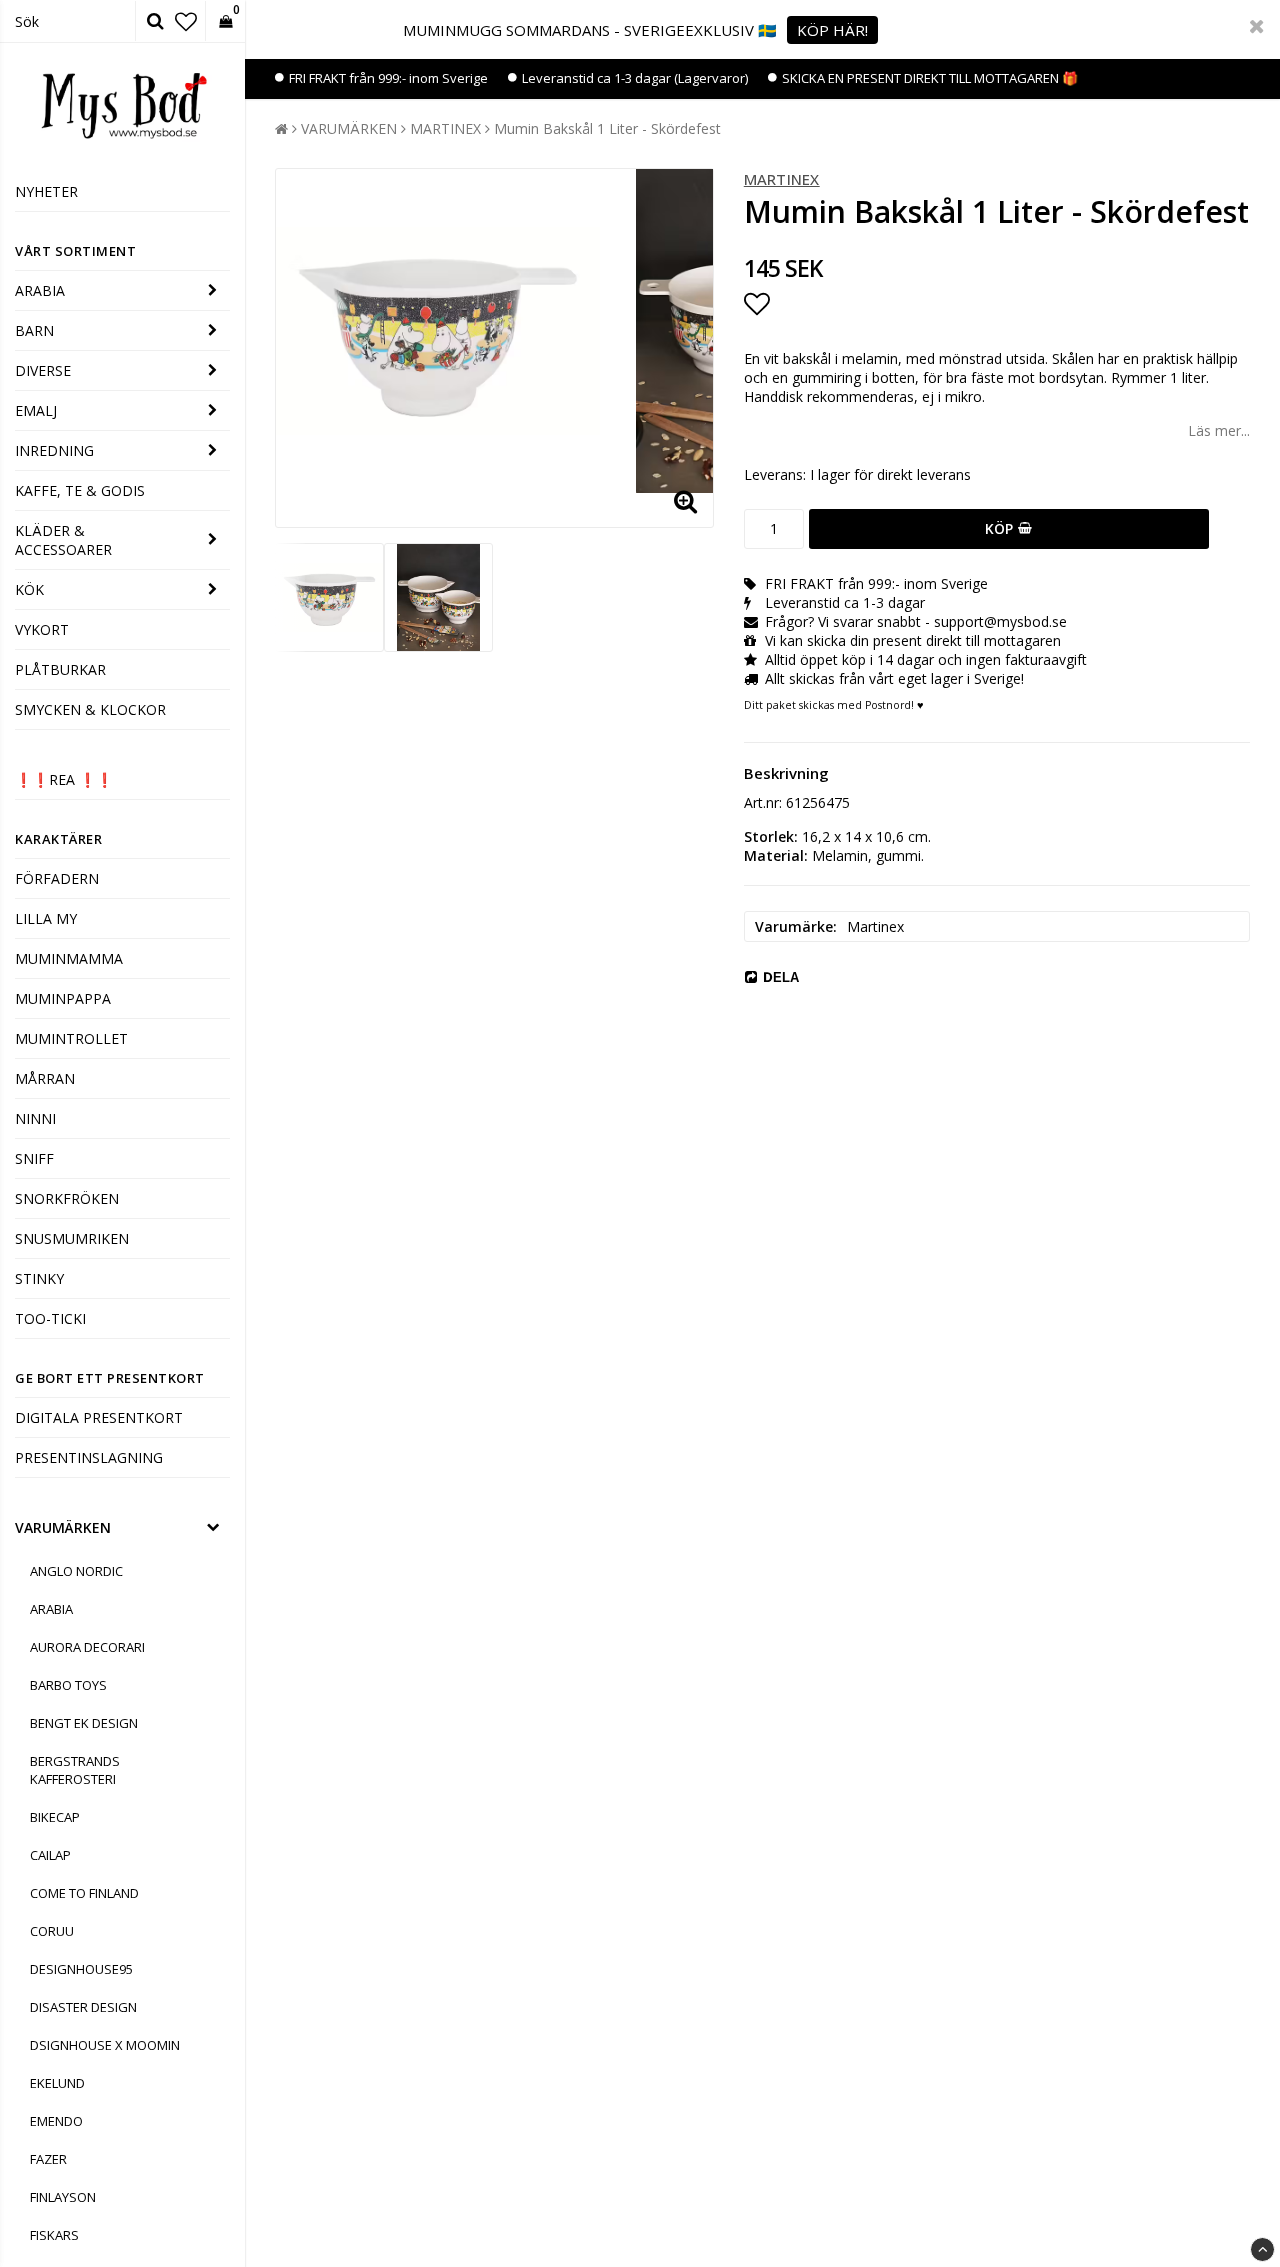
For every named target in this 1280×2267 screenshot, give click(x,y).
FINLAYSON (63, 2197)
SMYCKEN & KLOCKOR (90, 709)
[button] (186, 21)
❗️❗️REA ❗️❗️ (64, 779)
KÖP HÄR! (832, 30)
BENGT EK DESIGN (84, 1723)
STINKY (39, 1278)
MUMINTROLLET (71, 1038)
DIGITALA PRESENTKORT (99, 1417)
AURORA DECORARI (87, 1647)
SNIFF (34, 1158)
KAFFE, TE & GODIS (80, 490)
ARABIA (40, 290)
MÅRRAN (45, 1078)
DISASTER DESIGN (83, 2007)
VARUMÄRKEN (63, 1527)
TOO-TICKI (50, 1318)
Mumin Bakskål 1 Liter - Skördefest (607, 128)
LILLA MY (46, 918)
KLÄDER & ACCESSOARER (63, 540)
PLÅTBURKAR (60, 669)
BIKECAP (55, 1817)
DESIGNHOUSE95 (81, 1969)
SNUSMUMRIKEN (72, 1238)
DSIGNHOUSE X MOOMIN (105, 2045)
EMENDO (56, 2121)
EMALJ (36, 410)
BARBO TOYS (68, 1685)
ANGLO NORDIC (76, 1571)
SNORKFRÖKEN (67, 1198)
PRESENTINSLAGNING (89, 1457)
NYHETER (46, 191)
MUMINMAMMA (69, 958)
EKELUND (57, 2083)
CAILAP (50, 1855)
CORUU (52, 1931)
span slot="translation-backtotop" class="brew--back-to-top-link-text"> (1262, 2249)
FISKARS (54, 2235)
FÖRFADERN (57, 878)
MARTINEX (445, 128)
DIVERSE (43, 370)
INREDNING (54, 450)
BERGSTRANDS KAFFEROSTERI (75, 1770)
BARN (34, 330)
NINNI (35, 1118)
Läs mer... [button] (1219, 430)
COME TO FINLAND (84, 1893)
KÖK (29, 589)
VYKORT (42, 629)
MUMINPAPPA (63, 998)
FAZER (48, 2159)
